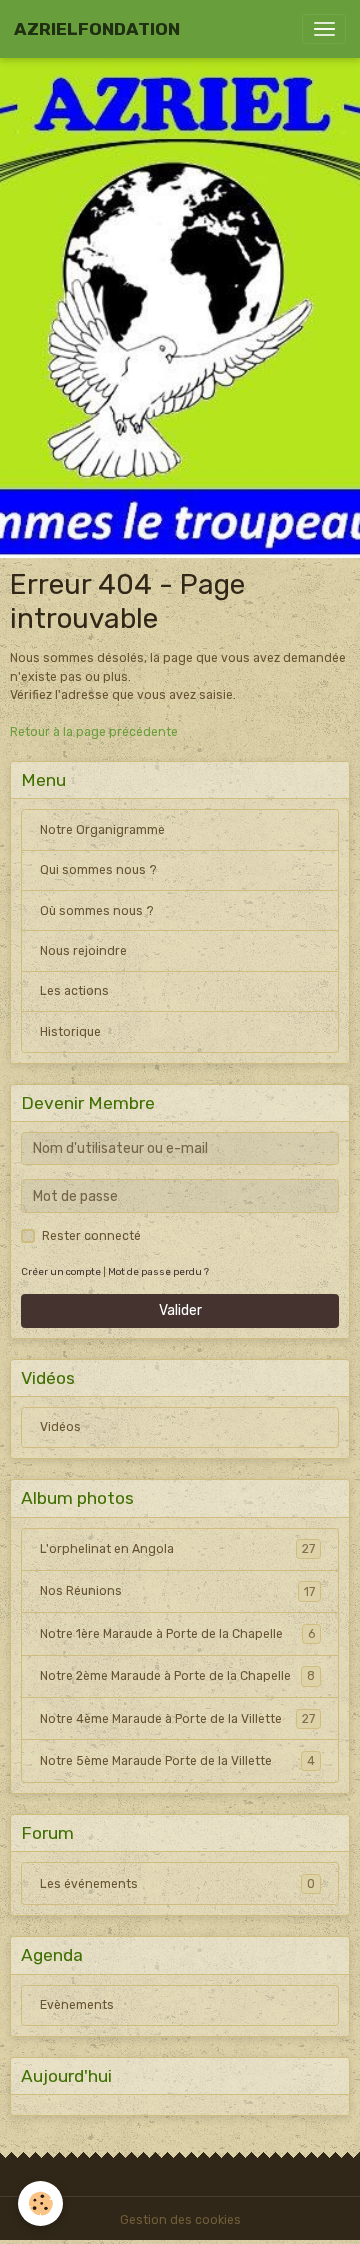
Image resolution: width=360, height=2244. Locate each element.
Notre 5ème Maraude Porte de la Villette (177, 1761)
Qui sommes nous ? (98, 870)
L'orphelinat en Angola (177, 1549)
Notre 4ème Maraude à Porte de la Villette (177, 1719)
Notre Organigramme (102, 830)
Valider (180, 1310)
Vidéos (60, 1427)
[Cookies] (40, 2203)
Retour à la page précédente (94, 732)
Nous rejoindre (83, 951)
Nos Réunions (177, 1591)
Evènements (77, 2005)
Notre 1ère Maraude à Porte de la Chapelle (177, 1634)
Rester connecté (91, 1236)
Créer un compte (61, 1271)
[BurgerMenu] (324, 29)
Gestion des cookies (180, 2220)
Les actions (74, 991)
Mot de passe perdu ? (158, 1271)
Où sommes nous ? (97, 911)
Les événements (177, 1884)
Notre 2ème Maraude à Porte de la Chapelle (177, 1676)
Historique (70, 1032)
